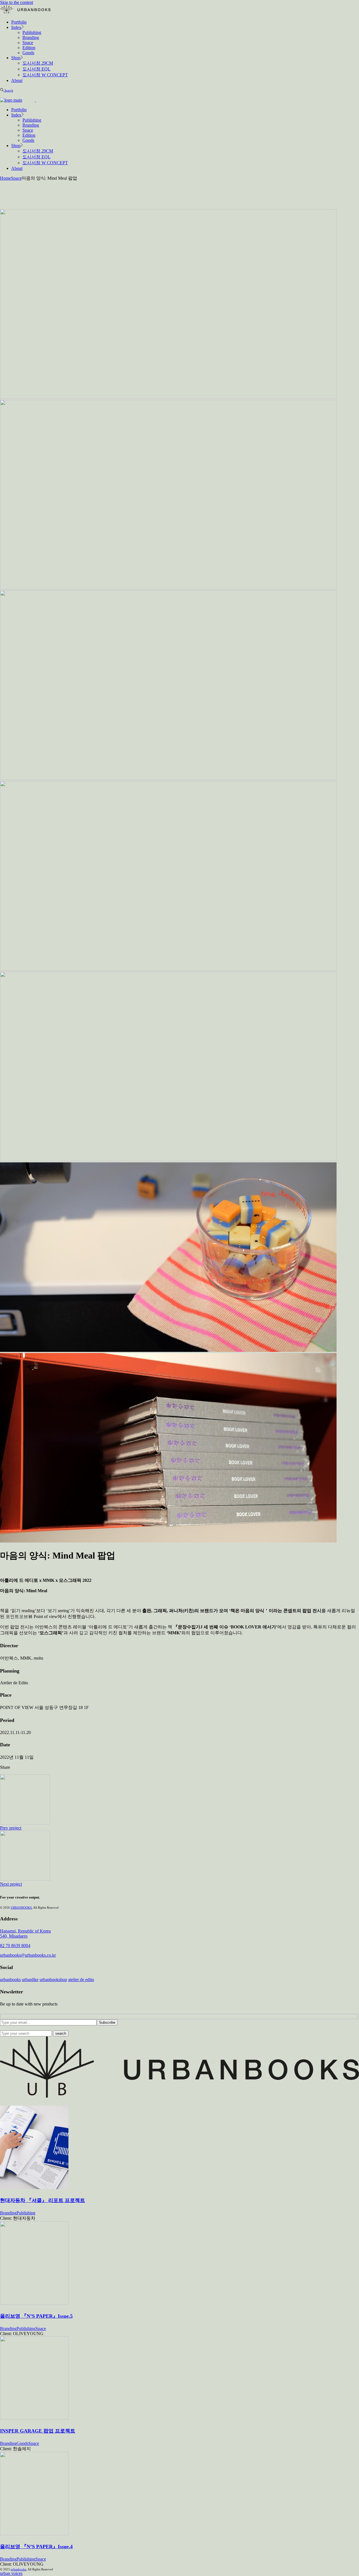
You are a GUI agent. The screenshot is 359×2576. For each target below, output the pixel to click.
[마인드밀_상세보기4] (168, 969)
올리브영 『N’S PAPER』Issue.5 (36, 2316)
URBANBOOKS (21, 1908)
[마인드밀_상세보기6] (168, 1350)
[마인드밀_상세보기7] (168, 1541)
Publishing (26, 2213)
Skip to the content (17, 2)
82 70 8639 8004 (15, 1946)
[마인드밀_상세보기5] (168, 1160)
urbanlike (30, 1980)
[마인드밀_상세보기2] (168, 588)
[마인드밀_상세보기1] (168, 397)
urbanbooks (10, 1980)
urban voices (11, 2573)
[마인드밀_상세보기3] (168, 778)
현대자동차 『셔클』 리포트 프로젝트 (42, 2200)
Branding (8, 2213)
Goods (22, 2443)
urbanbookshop (53, 1980)
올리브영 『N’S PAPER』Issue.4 (36, 2547)
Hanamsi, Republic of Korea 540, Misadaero (25, 1933)
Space (41, 2329)
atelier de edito (81, 1980)
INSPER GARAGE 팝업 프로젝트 (38, 2431)
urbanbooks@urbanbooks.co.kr (28, 1955)
